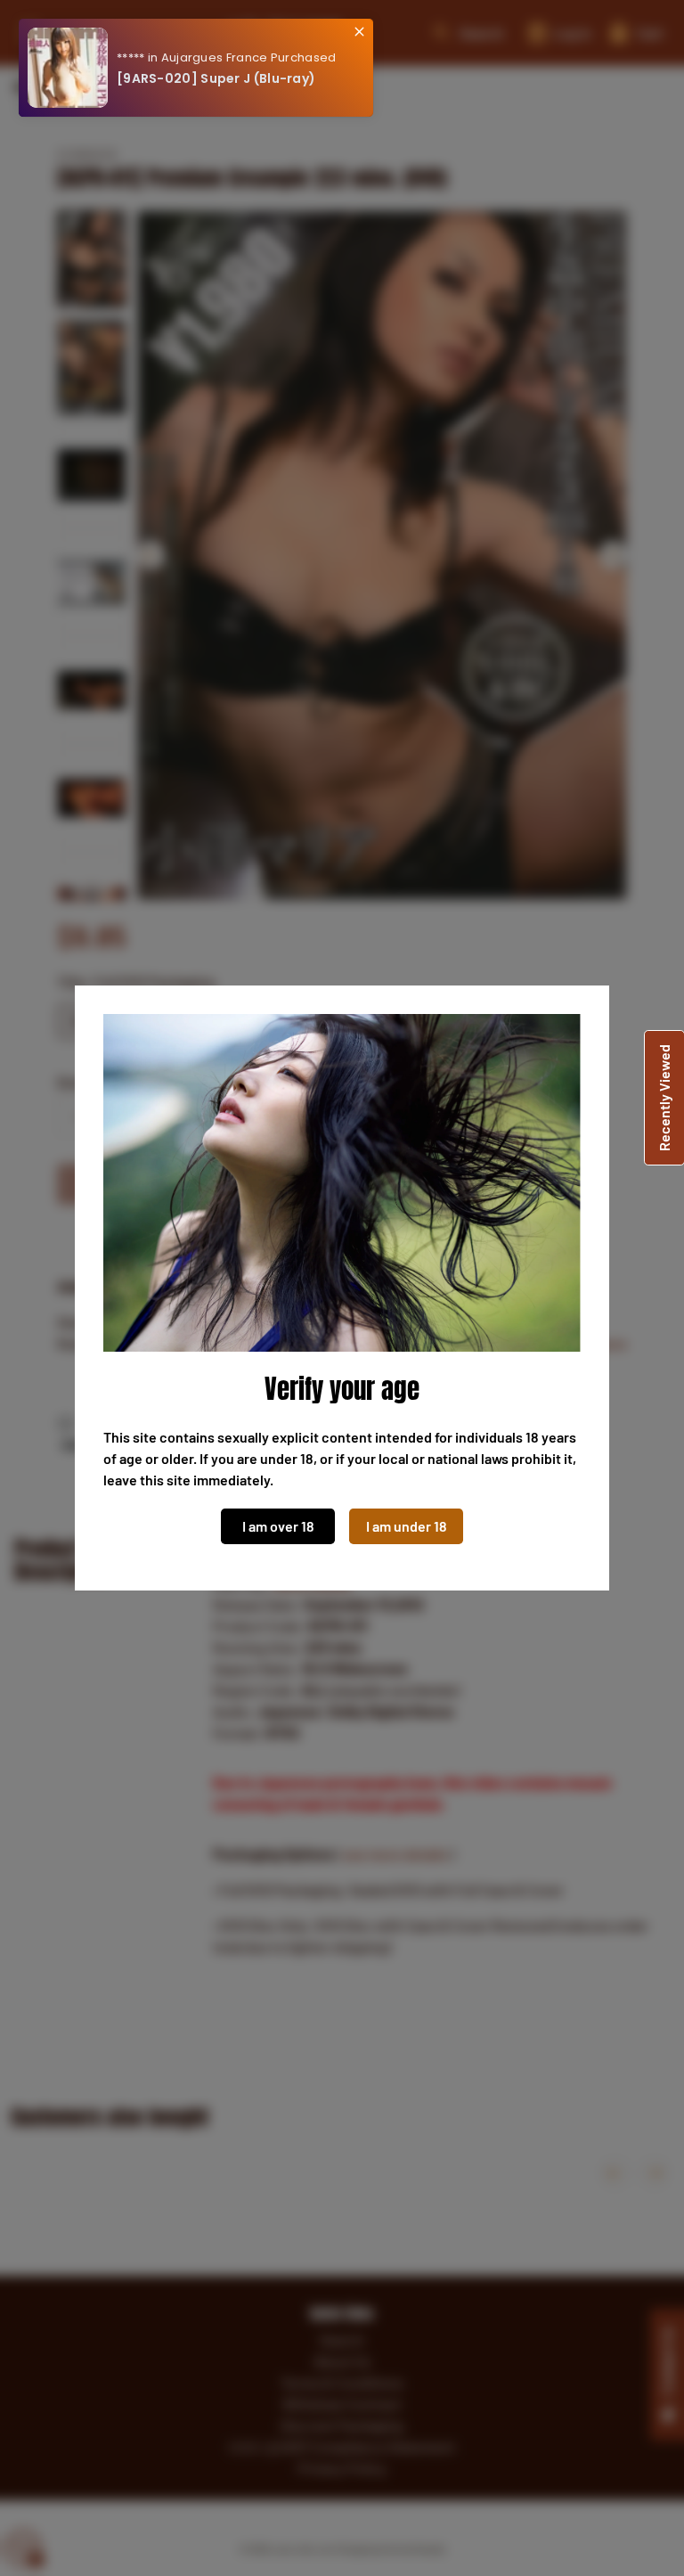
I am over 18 (278, 1526)
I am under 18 (407, 1526)
